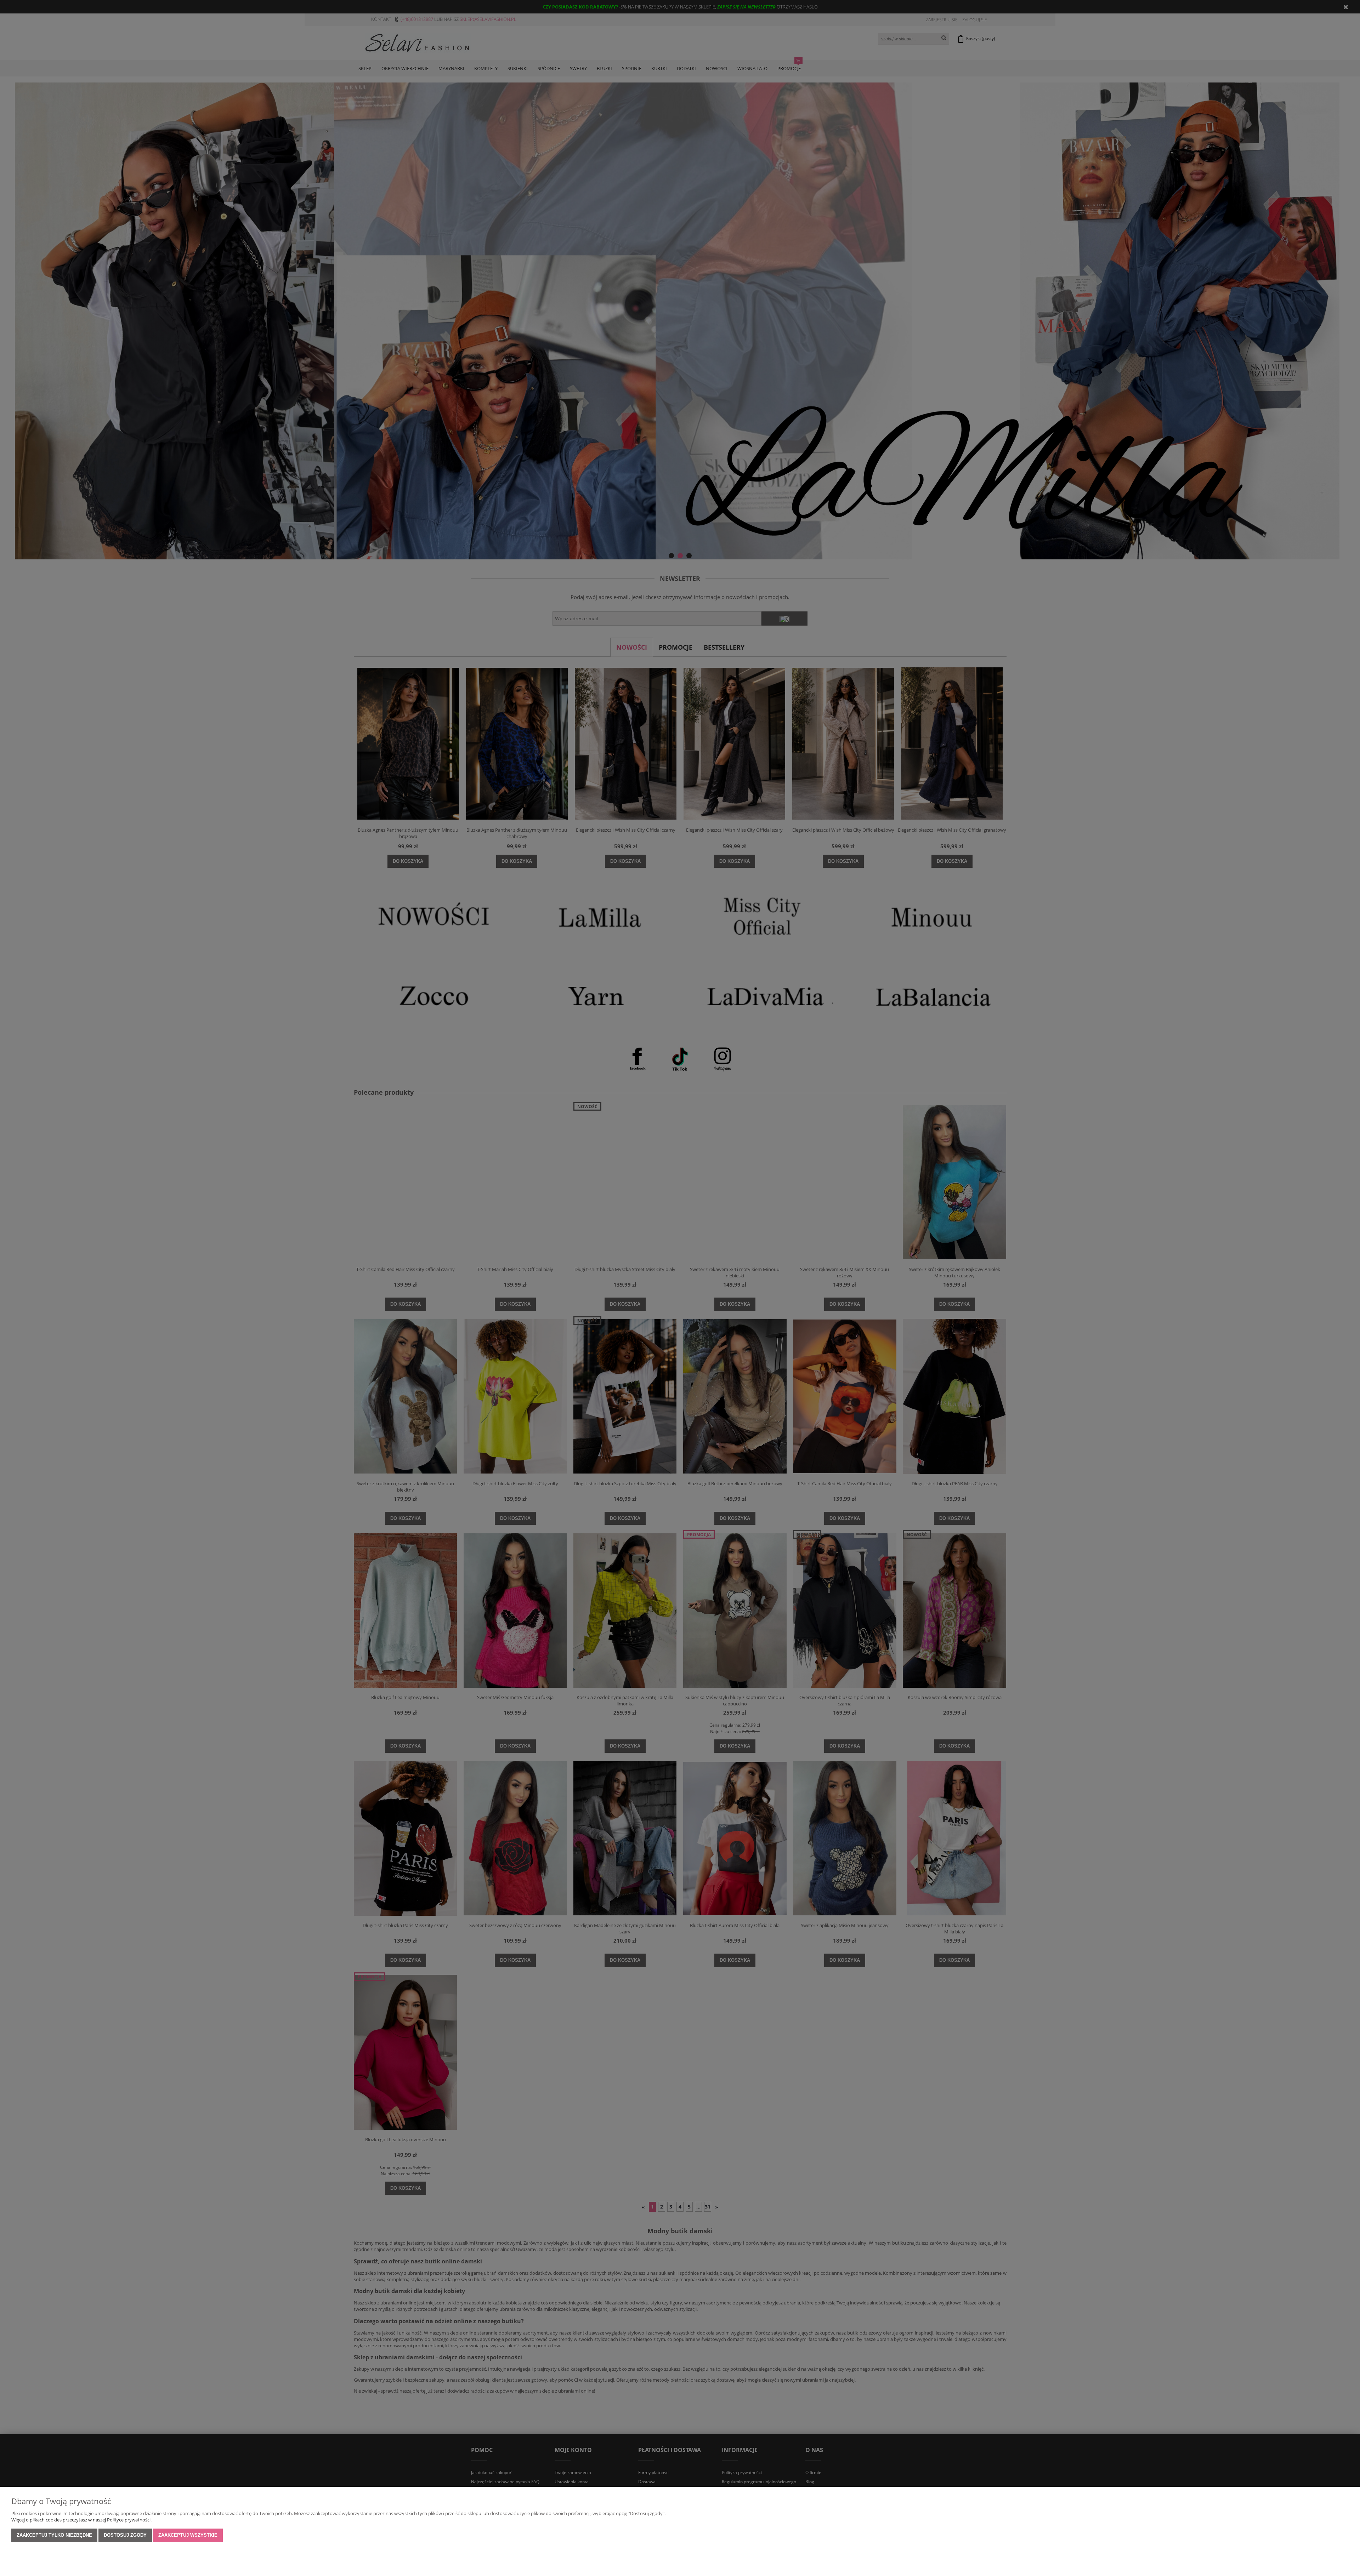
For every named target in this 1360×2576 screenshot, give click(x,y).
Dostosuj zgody (125, 2535)
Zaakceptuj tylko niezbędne (54, 2535)
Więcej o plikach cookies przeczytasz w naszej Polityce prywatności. (81, 2520)
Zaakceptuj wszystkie (188, 2535)
